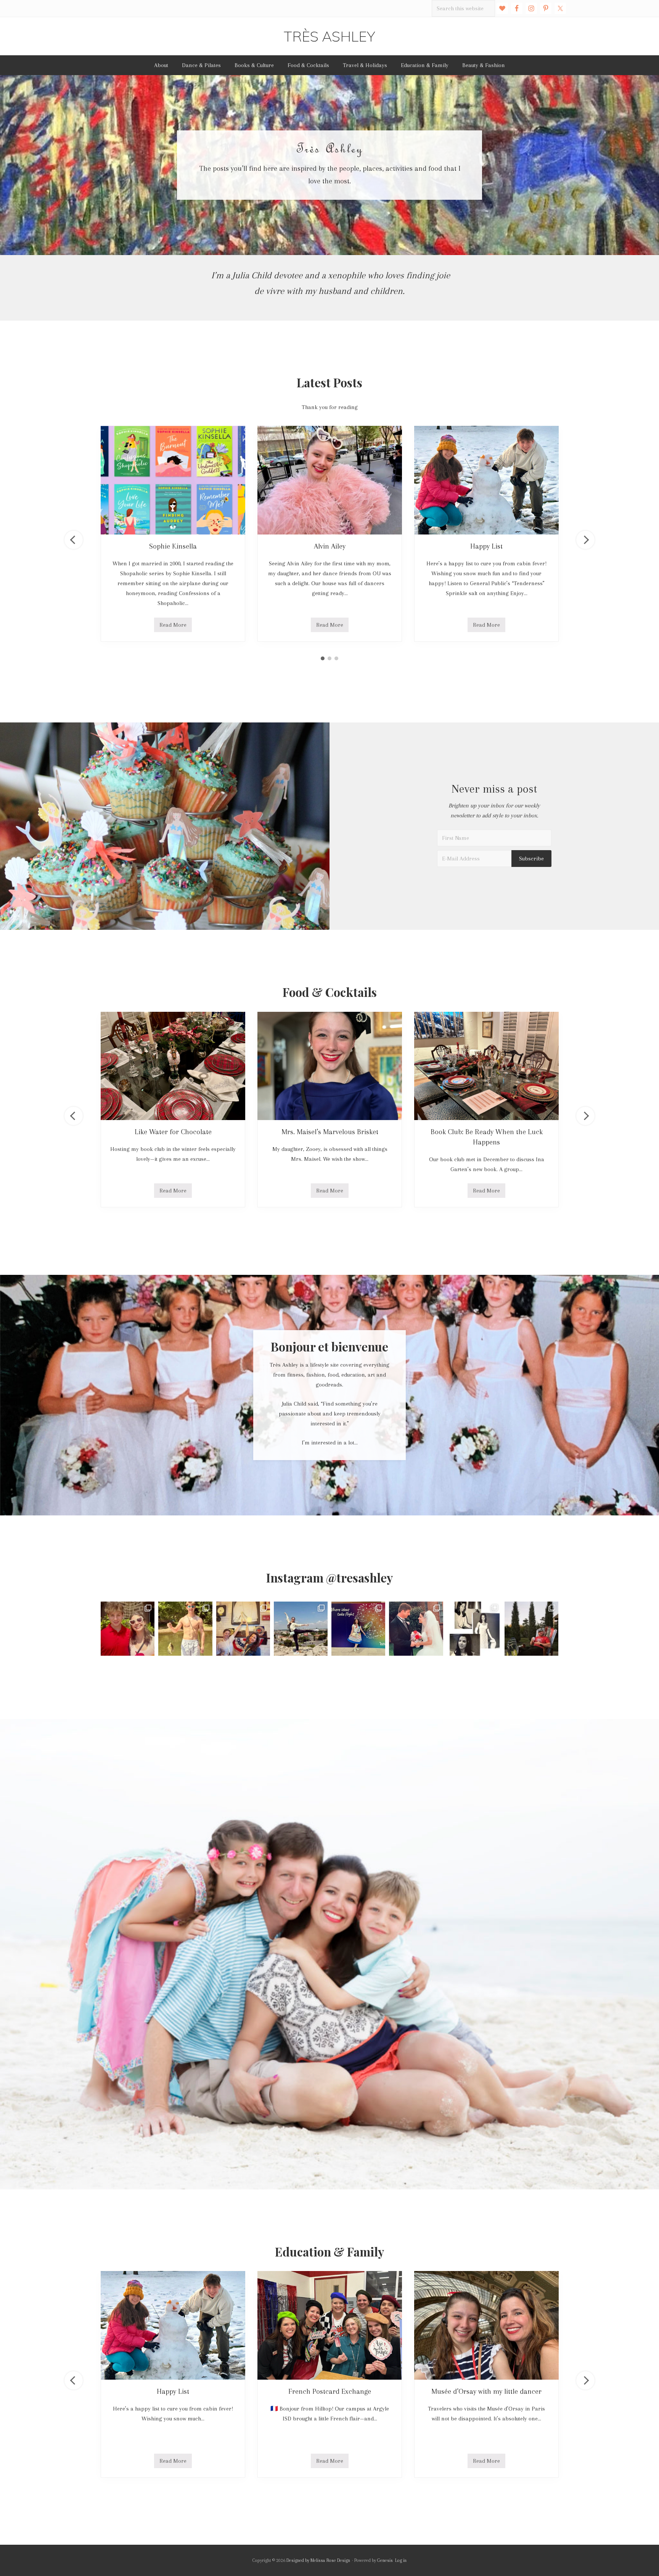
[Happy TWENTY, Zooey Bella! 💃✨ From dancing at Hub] (301, 1628)
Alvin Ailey (330, 546)
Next (585, 540)
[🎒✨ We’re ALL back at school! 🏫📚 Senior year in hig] (128, 1628)
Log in (401, 2560)
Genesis (385, 2560)
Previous (74, 540)
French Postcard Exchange (330, 2391)
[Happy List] (486, 480)
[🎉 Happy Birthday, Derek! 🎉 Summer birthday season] (531, 1628)
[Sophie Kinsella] (173, 480)
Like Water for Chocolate (173, 1132)
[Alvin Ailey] (330, 480)
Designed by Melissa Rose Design (318, 2560)
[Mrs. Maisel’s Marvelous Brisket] (330, 1066)
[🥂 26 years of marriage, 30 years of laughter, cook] (416, 1628)
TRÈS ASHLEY (329, 36)
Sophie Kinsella (173, 546)
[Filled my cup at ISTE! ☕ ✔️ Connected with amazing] (358, 1628)
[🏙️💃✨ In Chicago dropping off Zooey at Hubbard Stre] (243, 1628)
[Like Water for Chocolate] (173, 1066)
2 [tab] (329, 658)
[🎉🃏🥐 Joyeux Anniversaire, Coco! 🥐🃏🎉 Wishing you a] (474, 1628)
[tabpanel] (173, 534)
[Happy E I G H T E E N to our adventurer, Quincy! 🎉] (185, 1628)
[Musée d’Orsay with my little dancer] (486, 2325)
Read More (173, 627)
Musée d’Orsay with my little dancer (486, 2391)
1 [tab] (323, 658)
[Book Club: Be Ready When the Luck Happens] (486, 1066)
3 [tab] (336, 658)
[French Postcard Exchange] (330, 2325)
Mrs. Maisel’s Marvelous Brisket (330, 1132)
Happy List (486, 546)
